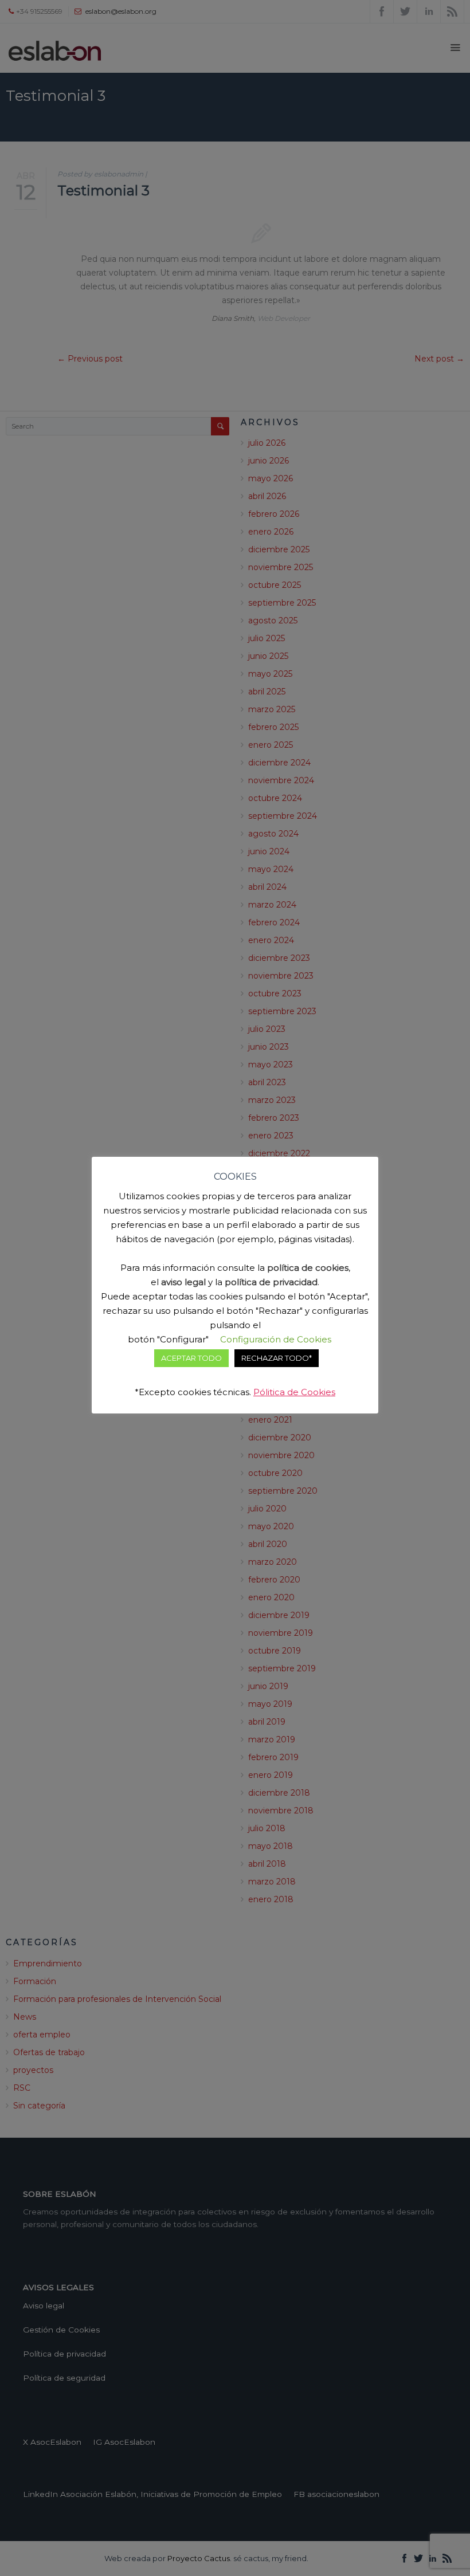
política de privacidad (271, 1282)
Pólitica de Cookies (294, 1392)
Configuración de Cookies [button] (276, 1339)
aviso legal (183, 1282)
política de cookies (308, 1268)
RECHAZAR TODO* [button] (277, 1358)
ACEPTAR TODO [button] (191, 1358)
